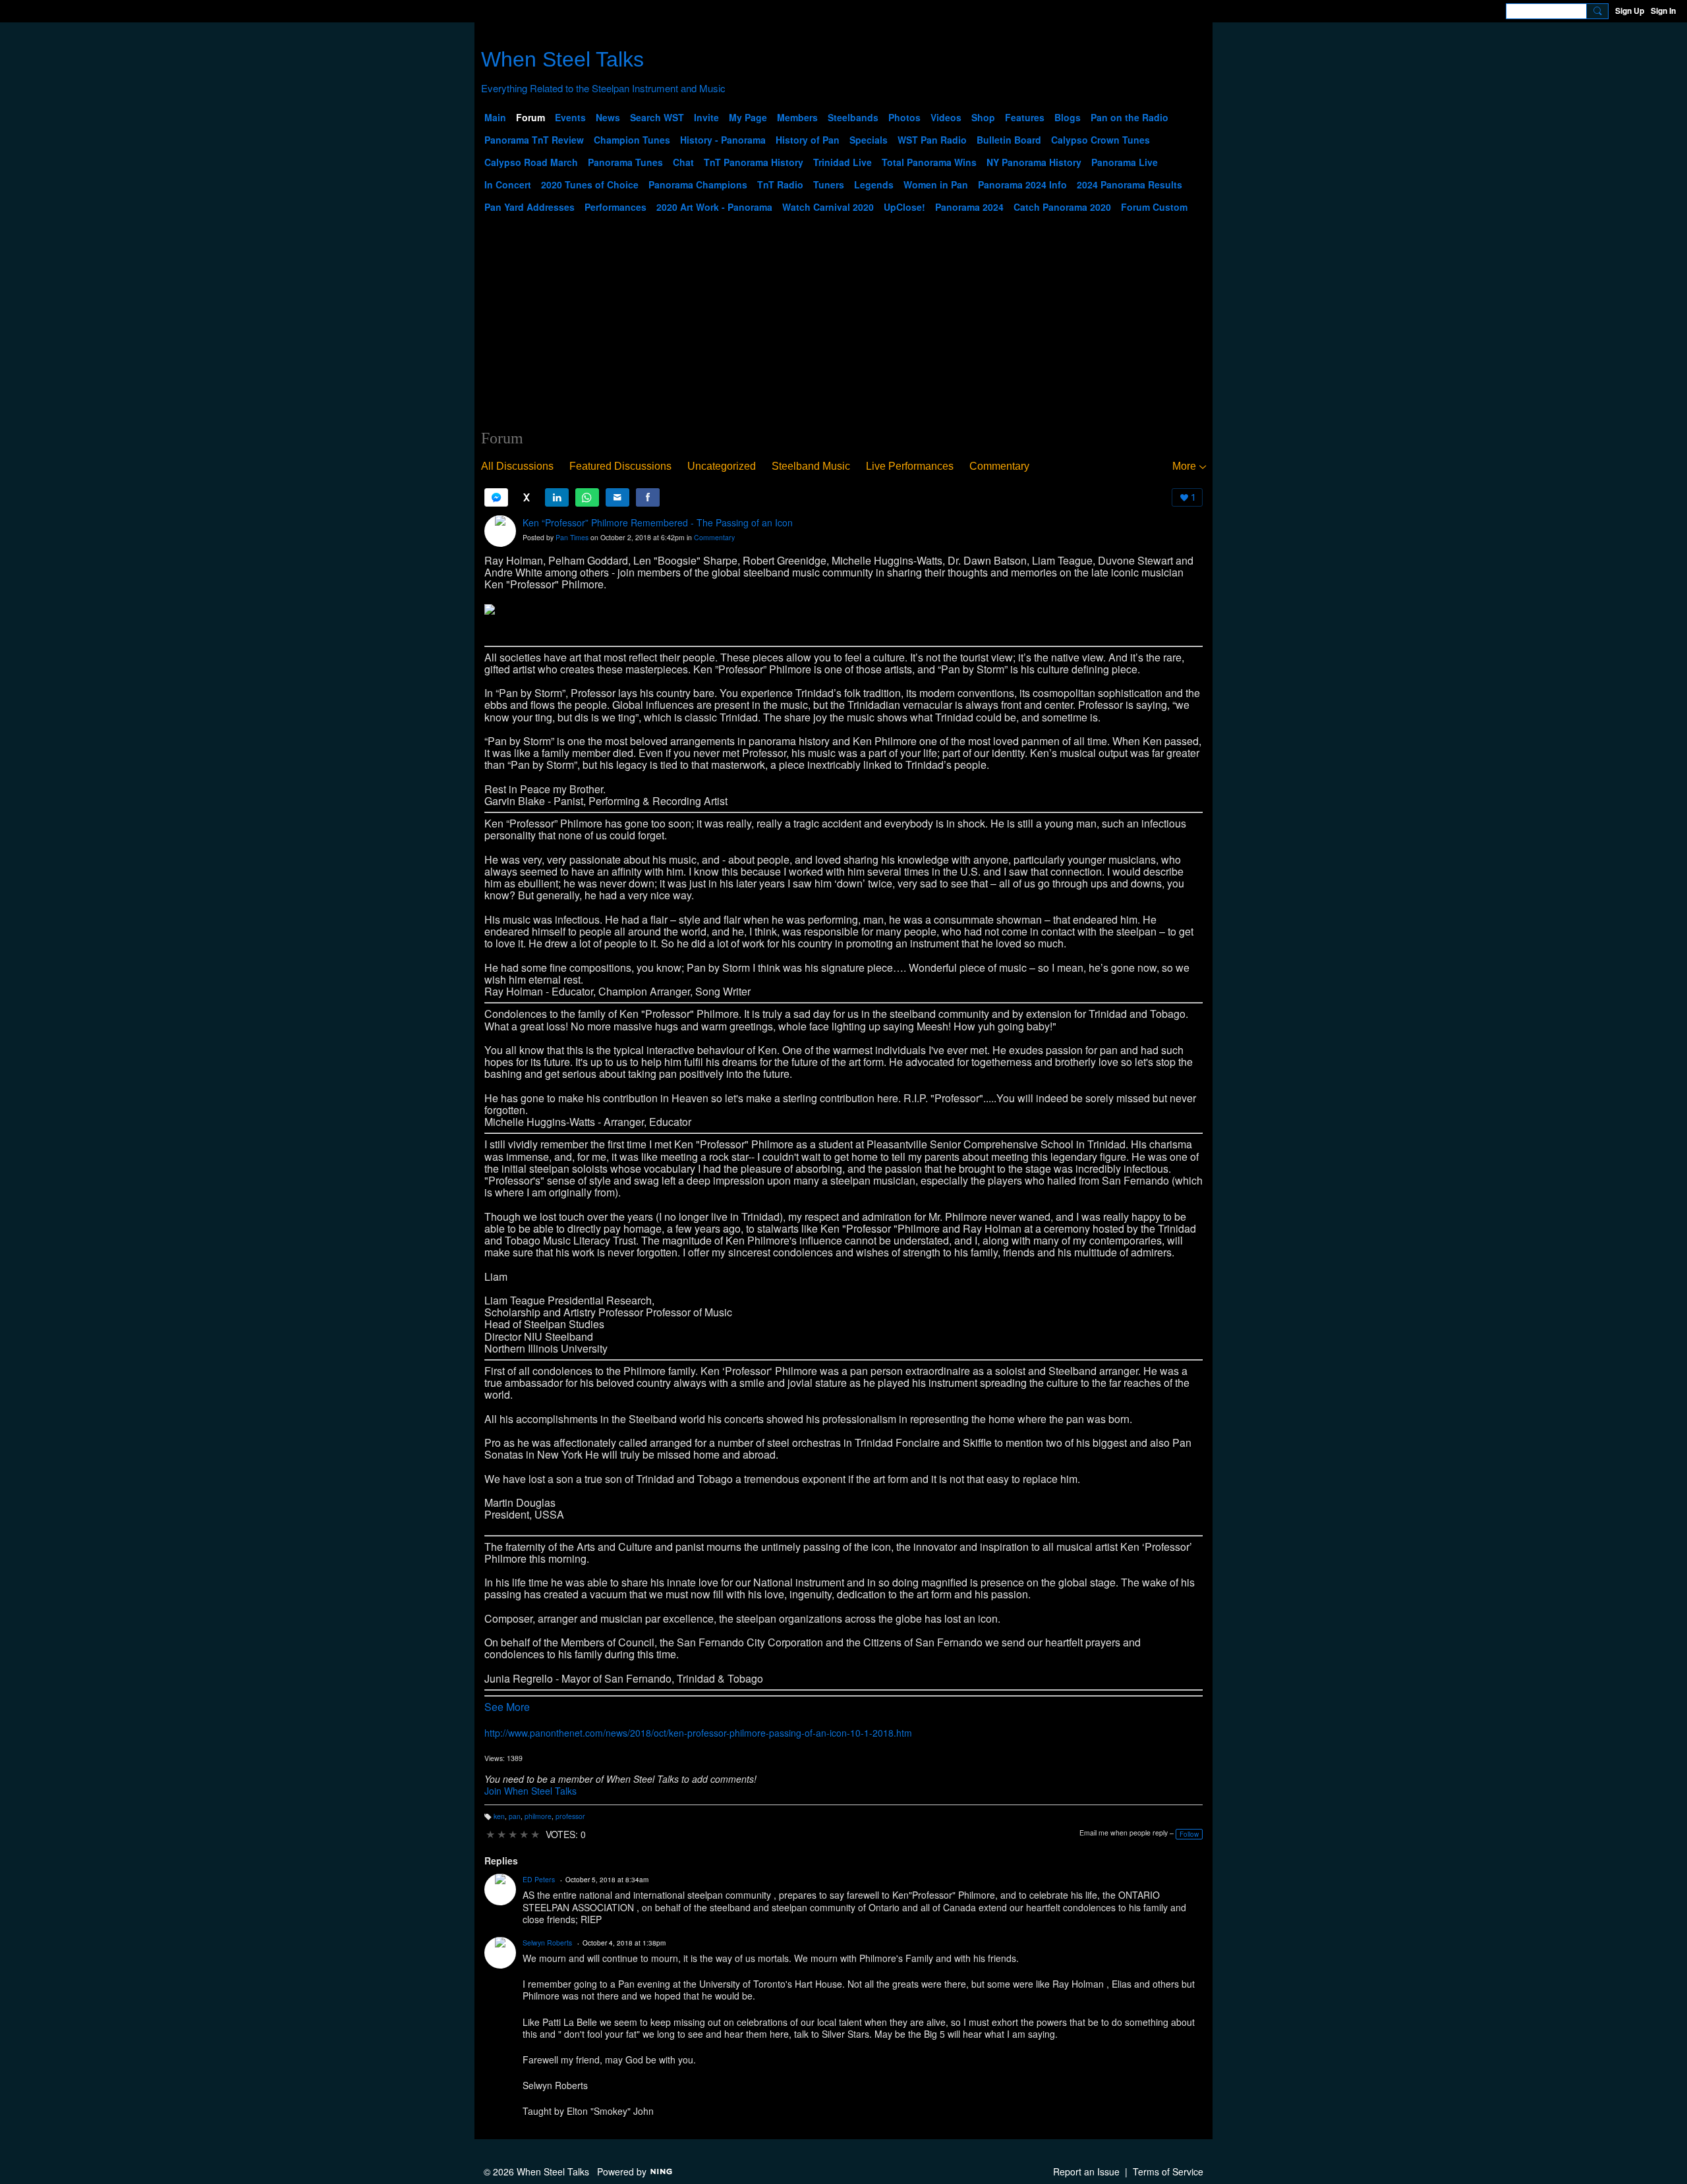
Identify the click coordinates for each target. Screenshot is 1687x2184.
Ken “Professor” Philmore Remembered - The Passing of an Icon (658, 522)
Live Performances (910, 466)
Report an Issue (1086, 2171)
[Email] (617, 497)
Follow (1189, 1834)
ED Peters (539, 1879)
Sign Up (1630, 11)
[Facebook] (648, 497)
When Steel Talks (562, 59)
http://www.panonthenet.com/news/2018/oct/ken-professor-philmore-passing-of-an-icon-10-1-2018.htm (698, 1733)
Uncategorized (722, 466)
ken (499, 1816)
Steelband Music (811, 466)
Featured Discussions (620, 466)
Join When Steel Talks (530, 1791)
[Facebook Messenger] (496, 497)
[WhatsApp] (587, 497)
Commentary (999, 466)
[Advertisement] (843, 330)
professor (570, 1816)
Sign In (1663, 11)
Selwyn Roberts (547, 1943)
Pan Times (572, 537)
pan (515, 1816)
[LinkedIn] (557, 497)
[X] (527, 497)
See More (507, 1707)
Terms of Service (1168, 2171)
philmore (538, 1816)
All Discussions (517, 466)
